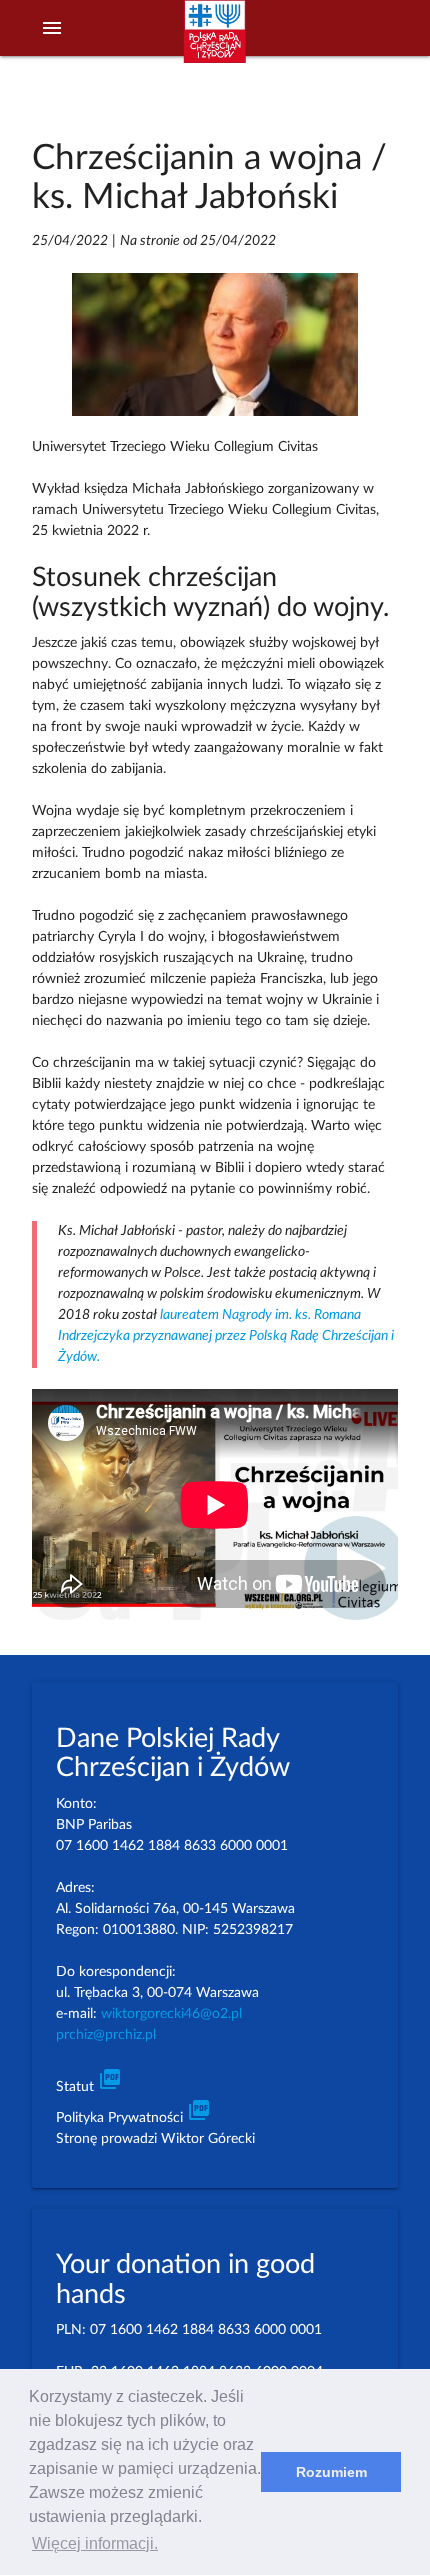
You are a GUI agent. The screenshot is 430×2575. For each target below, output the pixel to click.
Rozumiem (331, 2472)
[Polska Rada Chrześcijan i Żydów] (215, 41)
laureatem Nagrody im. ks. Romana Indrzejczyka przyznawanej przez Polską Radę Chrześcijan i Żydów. (226, 1336)
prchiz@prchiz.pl (106, 2035)
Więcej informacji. (95, 2543)
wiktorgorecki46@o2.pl (171, 2014)
